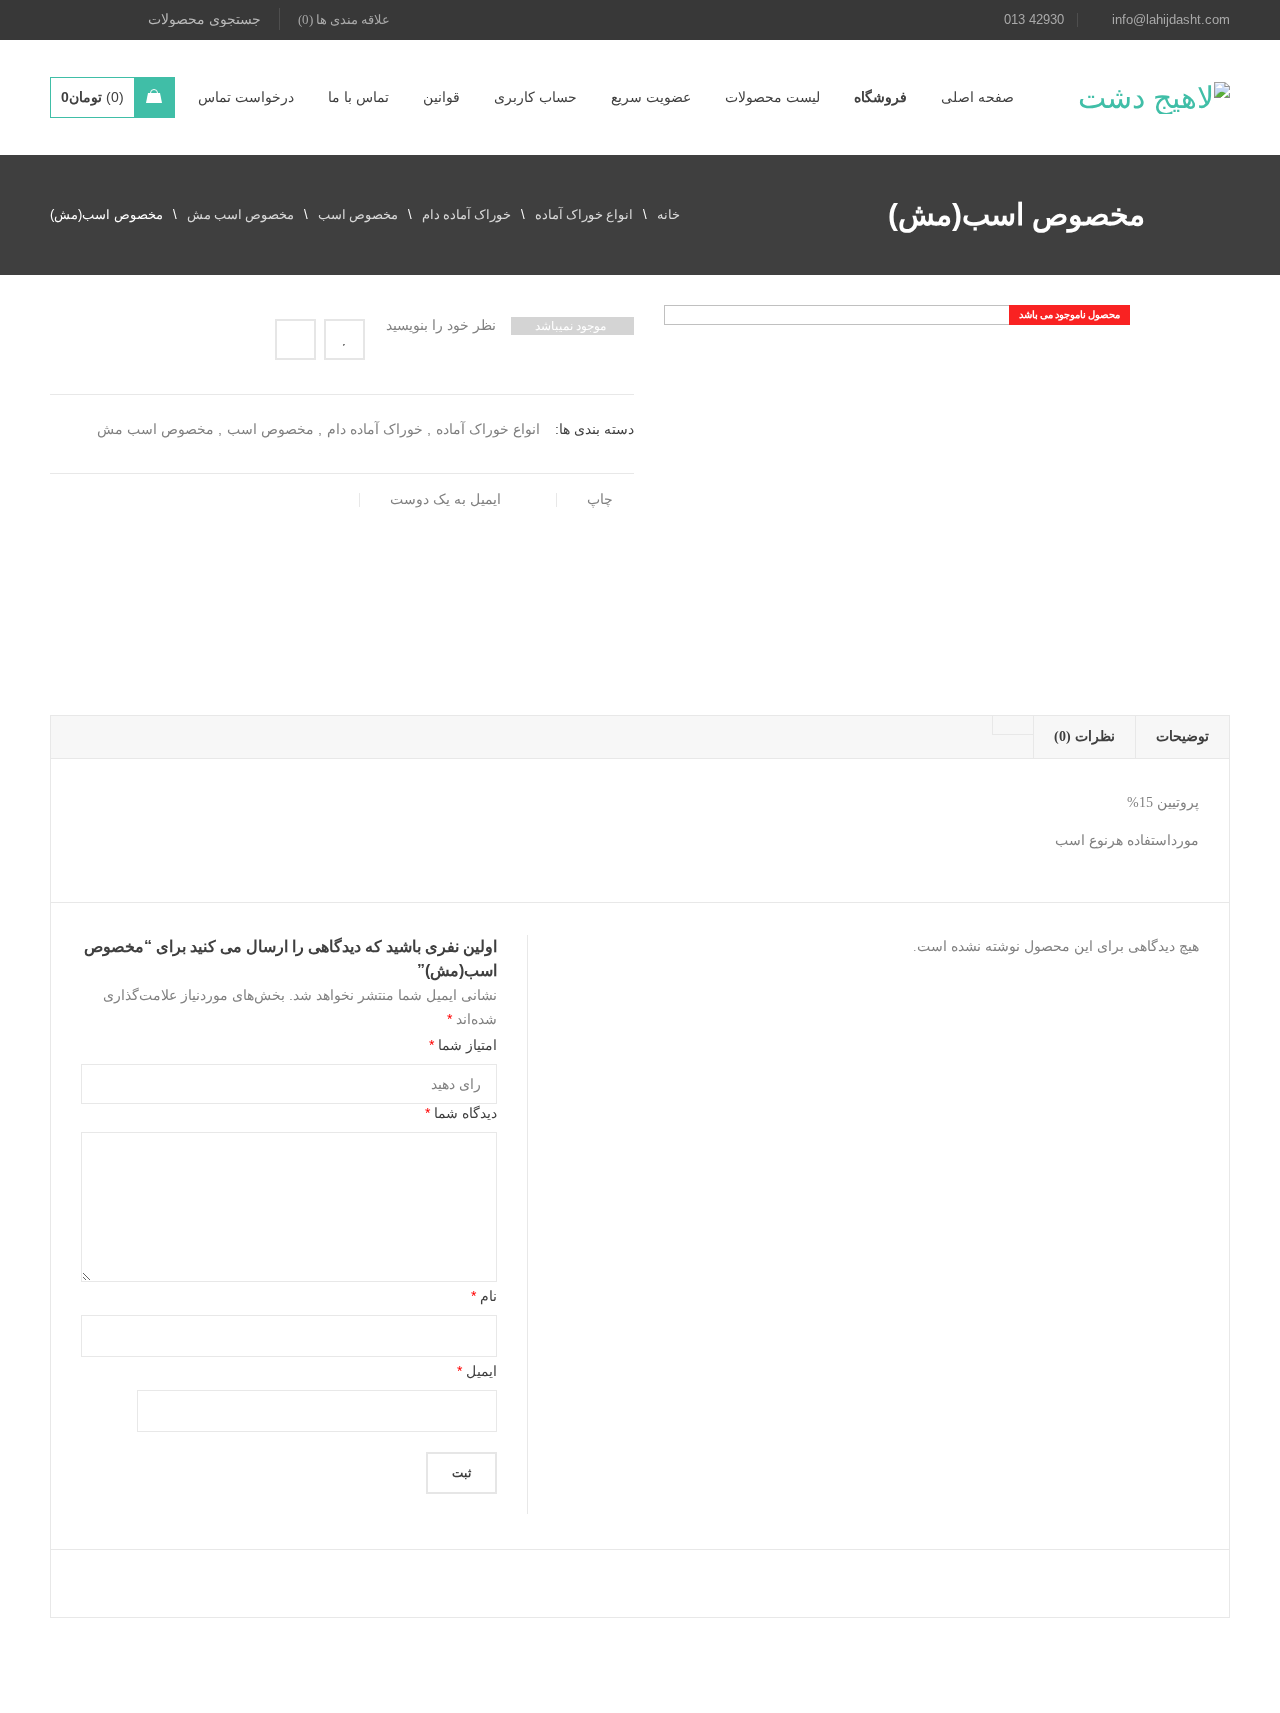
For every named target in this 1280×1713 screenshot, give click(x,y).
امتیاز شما (463, 1045)
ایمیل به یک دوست (447, 499)
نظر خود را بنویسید (441, 325)
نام (484, 1296)
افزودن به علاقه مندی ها (344, 339)
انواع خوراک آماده (584, 214)
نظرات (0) (1084, 736)
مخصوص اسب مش (240, 214)
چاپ (600, 499)
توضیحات (1182, 736)
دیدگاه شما (461, 1113)
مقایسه (295, 339)
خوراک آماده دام (466, 214)
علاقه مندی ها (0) (344, 19)
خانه (668, 214)
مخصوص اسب (358, 214)
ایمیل (477, 1371)
